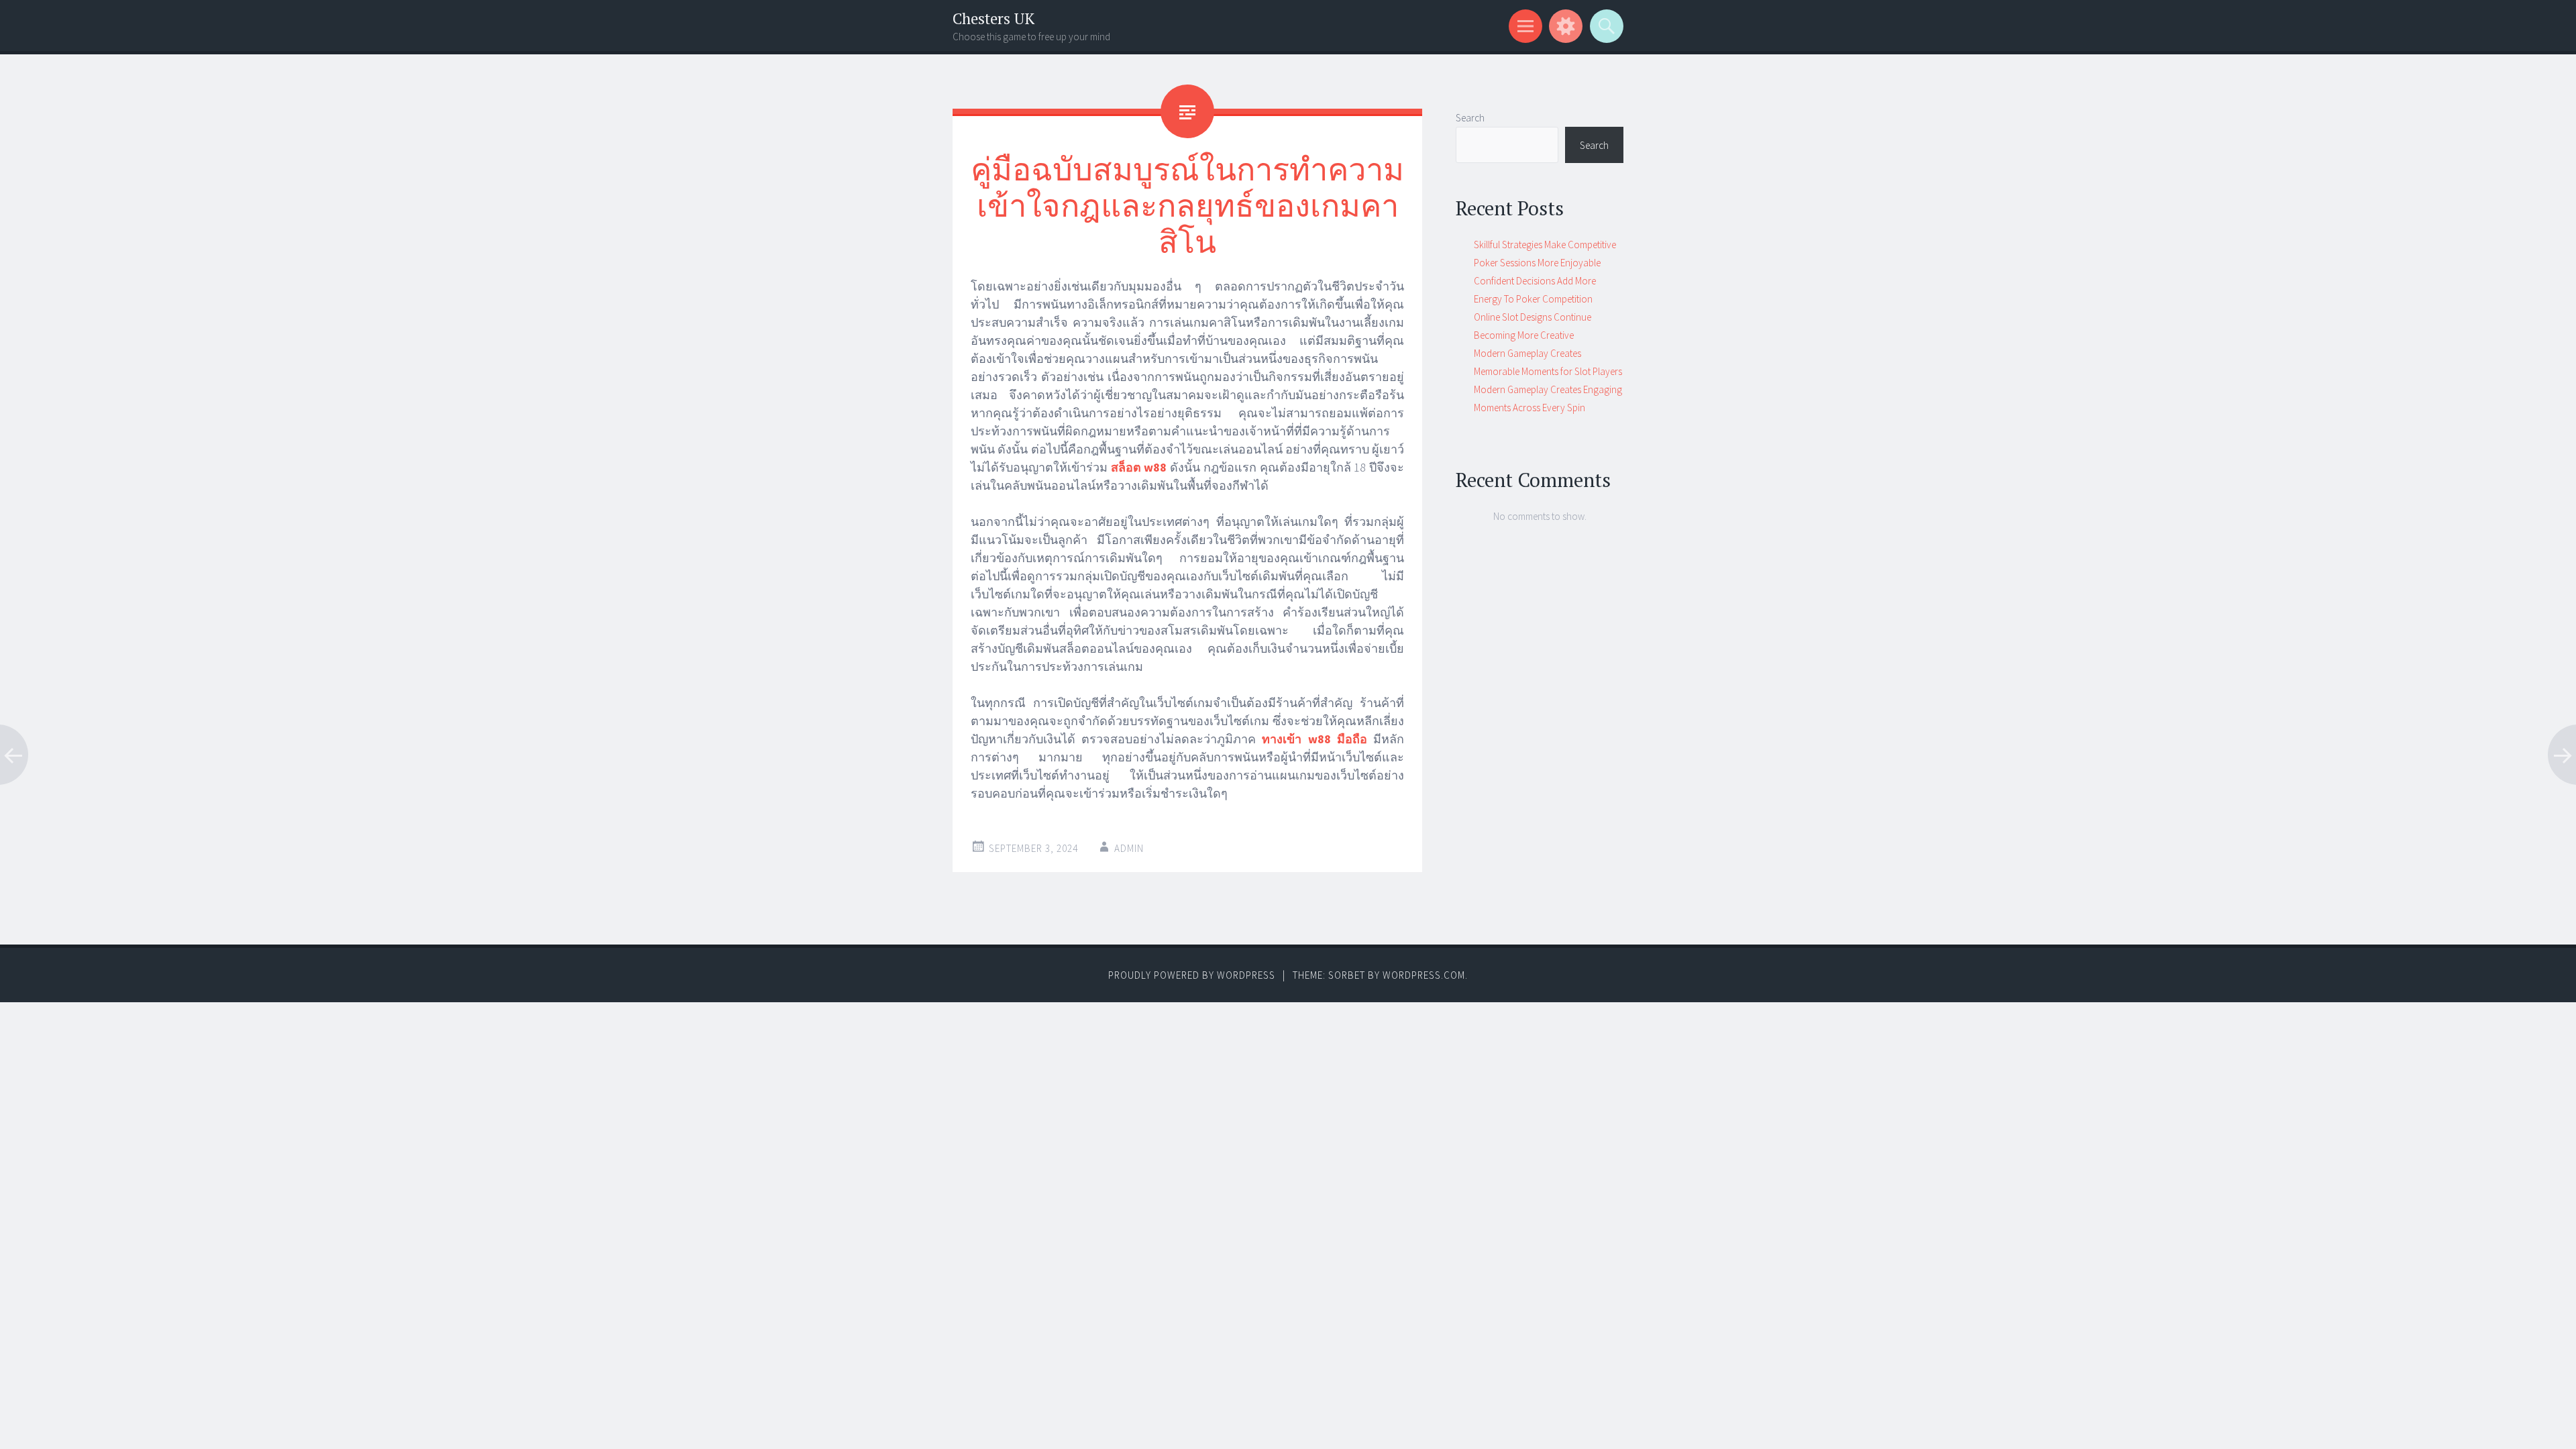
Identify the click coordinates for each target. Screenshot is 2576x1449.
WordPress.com (1424, 975)
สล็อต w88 (1139, 467)
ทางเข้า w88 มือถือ (1314, 739)
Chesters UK (994, 18)
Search (1470, 118)
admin (1129, 848)
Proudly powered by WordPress (1192, 975)
